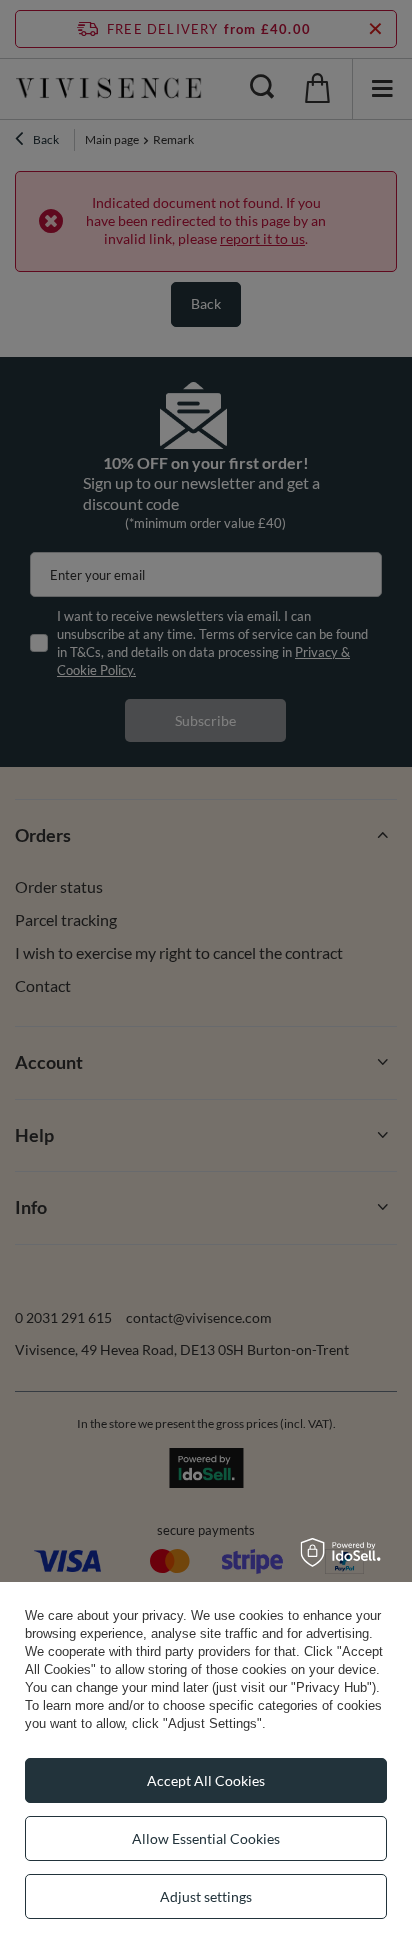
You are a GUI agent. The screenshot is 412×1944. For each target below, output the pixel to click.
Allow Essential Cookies (206, 1838)
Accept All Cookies (206, 1780)
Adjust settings (206, 1896)
